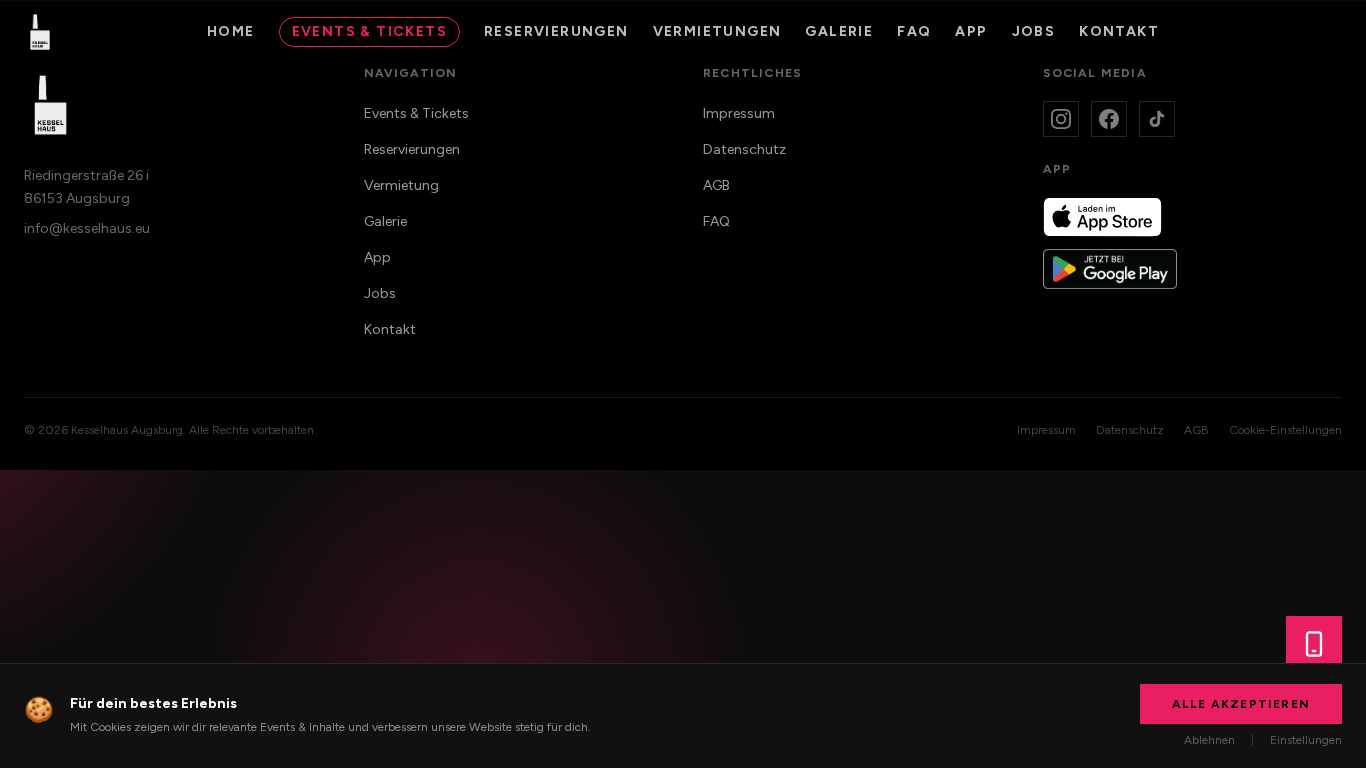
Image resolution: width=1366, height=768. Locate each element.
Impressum (739, 113)
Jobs (1034, 31)
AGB (716, 185)
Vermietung (401, 185)
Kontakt (1119, 31)
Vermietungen (717, 31)
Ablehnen (1209, 740)
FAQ (914, 31)
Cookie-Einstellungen (1285, 430)
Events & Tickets (369, 31)
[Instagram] (1061, 119)
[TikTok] (1157, 119)
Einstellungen (1306, 740)
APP (971, 31)
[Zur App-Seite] (1314, 644)
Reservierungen (556, 31)
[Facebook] (1109, 119)
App (377, 257)
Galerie (839, 31)
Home (231, 31)
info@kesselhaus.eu (87, 228)
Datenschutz (744, 149)
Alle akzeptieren (1241, 704)
